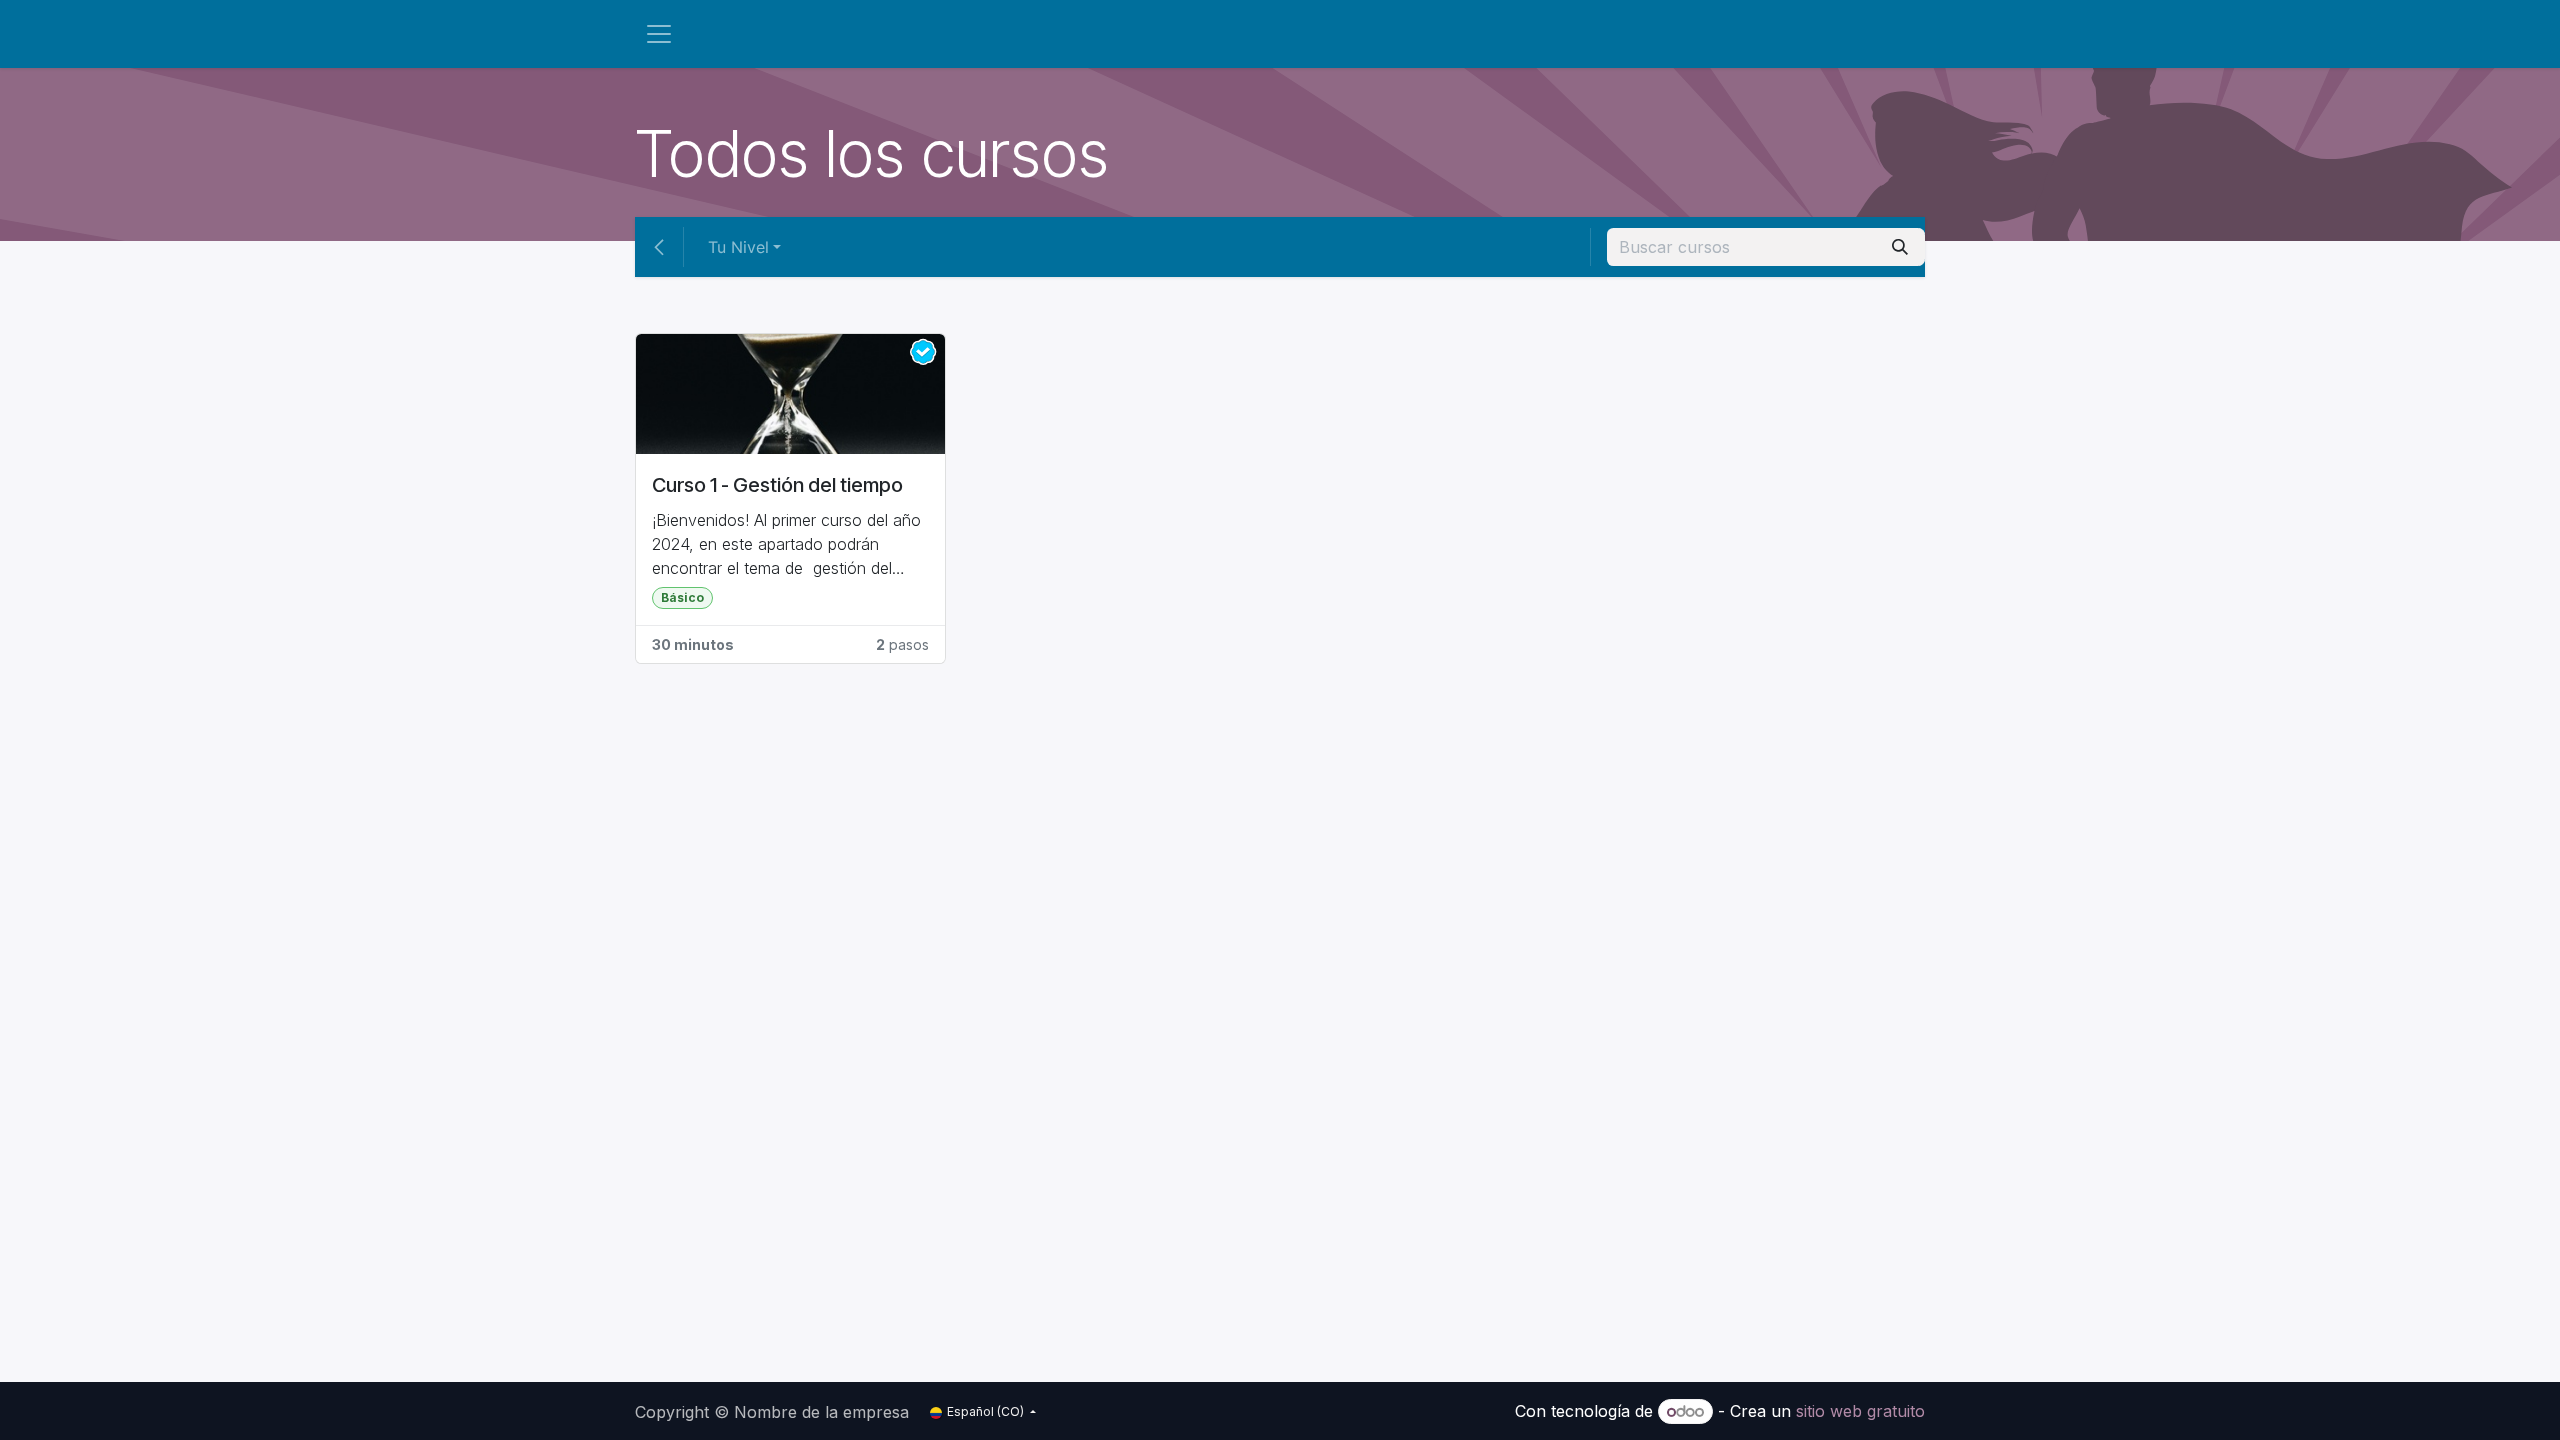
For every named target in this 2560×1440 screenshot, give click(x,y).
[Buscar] (1900, 247)
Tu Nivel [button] (738, 247)
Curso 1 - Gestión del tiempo (777, 485)
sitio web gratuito (1860, 1411)
